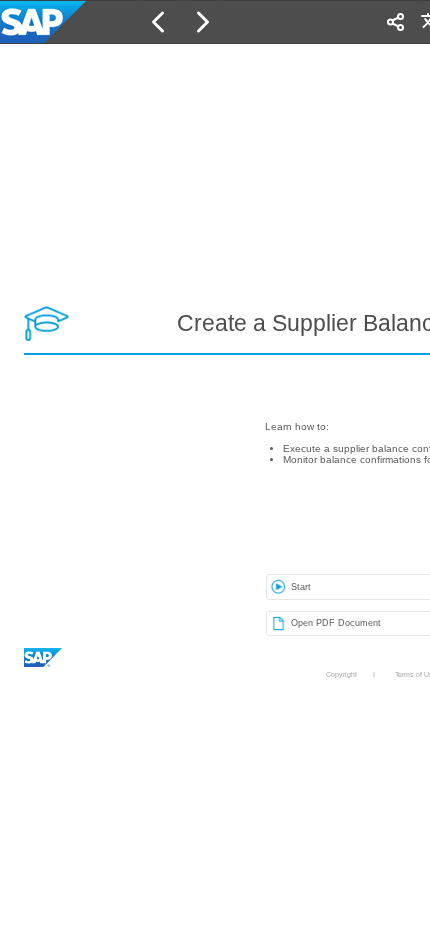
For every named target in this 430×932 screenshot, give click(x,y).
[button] (159, 22)
